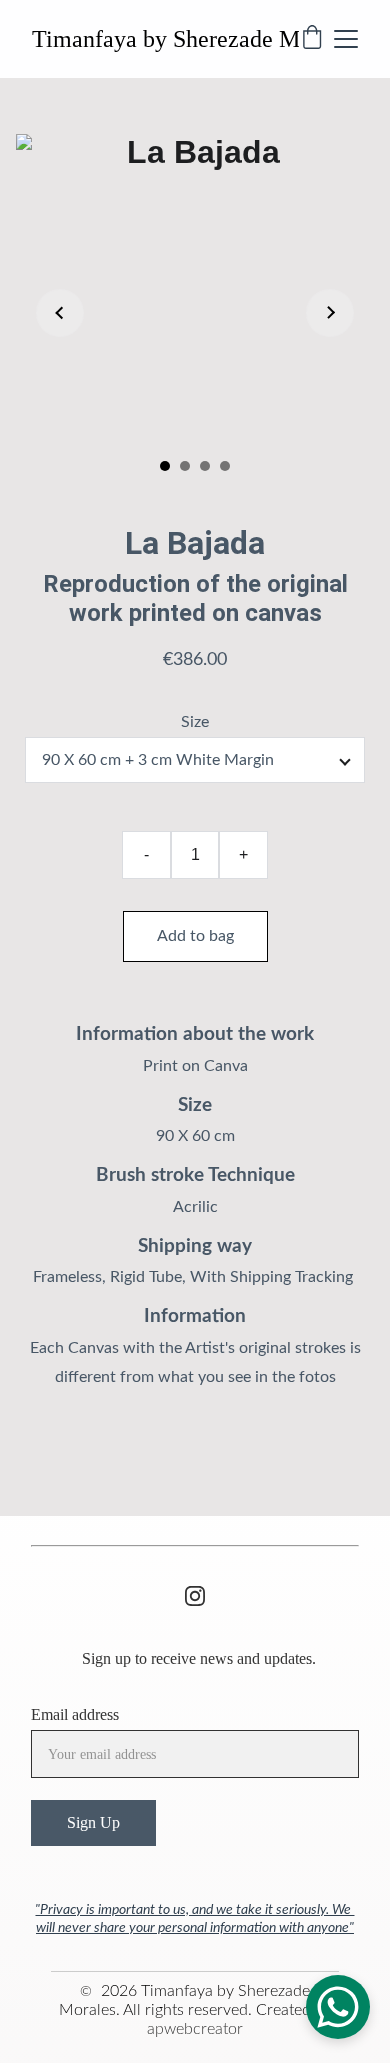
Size (195, 722)
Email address (75, 1714)
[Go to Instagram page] (195, 1596)
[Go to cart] (312, 39)
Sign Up (93, 1822)
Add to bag (195, 936)
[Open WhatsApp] (338, 2007)
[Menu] (346, 39)
